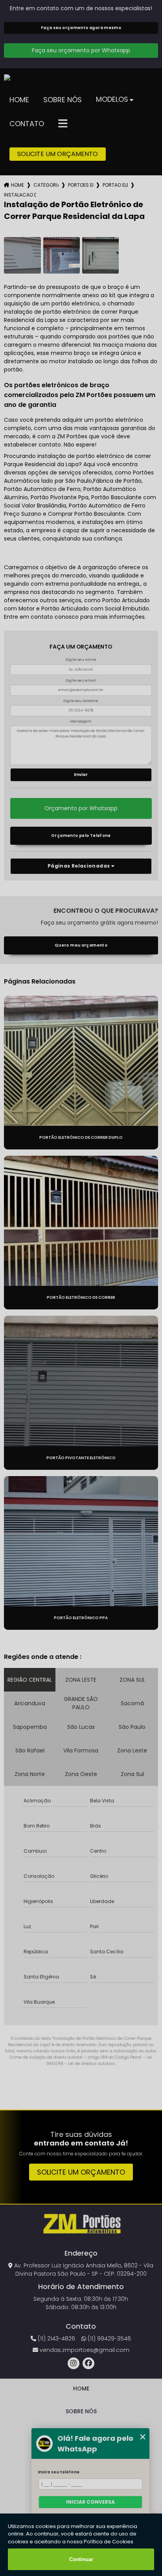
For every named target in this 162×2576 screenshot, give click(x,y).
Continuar (81, 2559)
